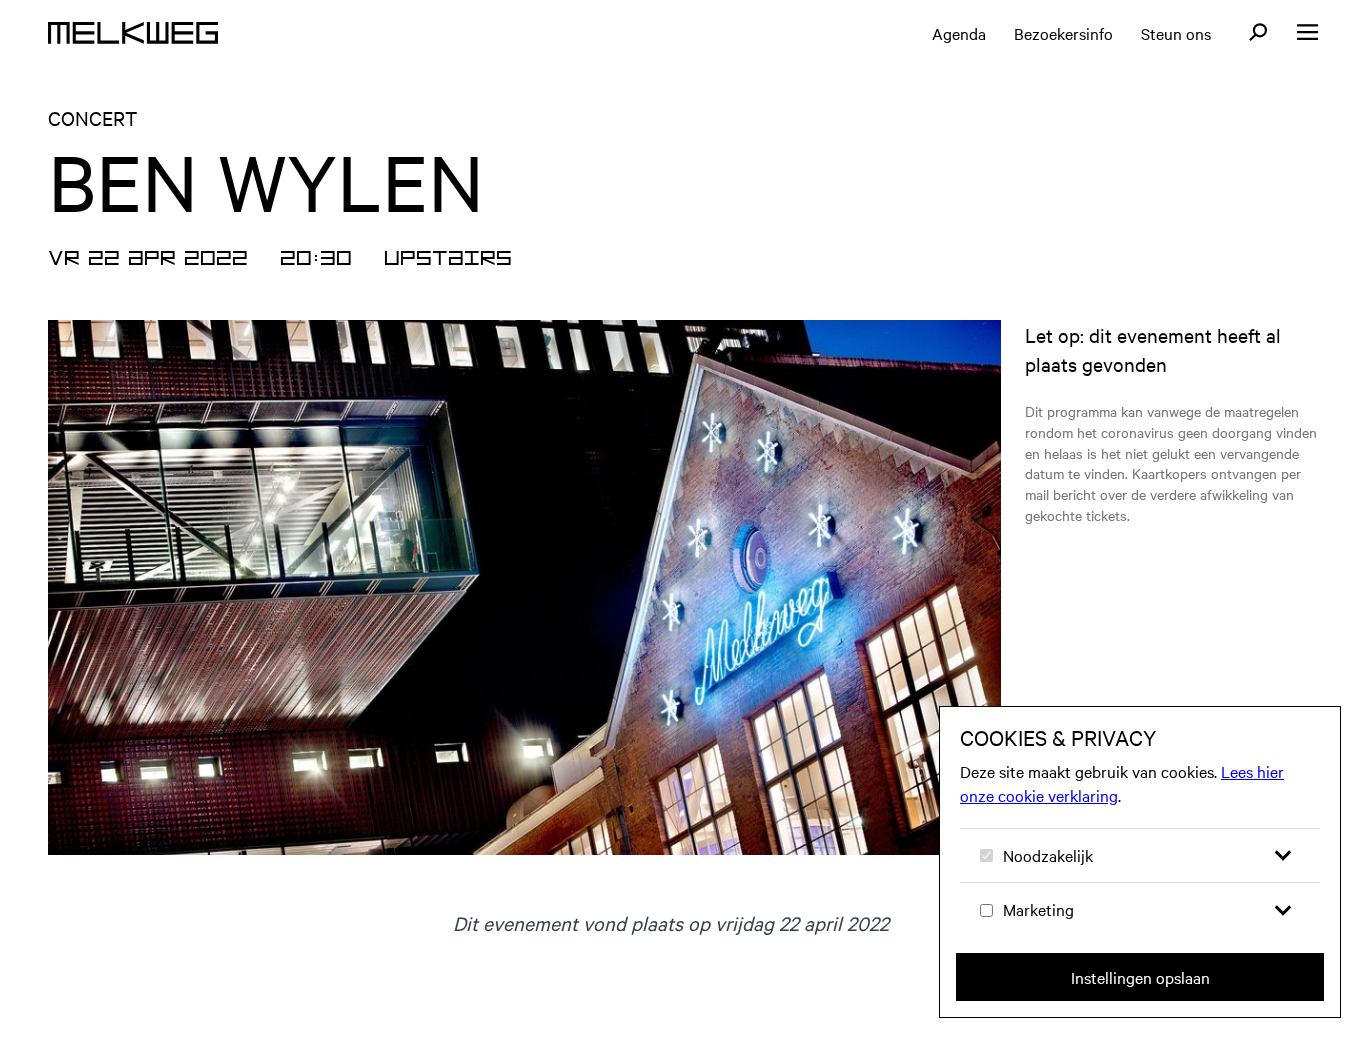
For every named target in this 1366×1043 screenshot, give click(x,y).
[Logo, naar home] (133, 33)
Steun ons (1176, 33)
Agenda (959, 33)
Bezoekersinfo (1063, 33)
